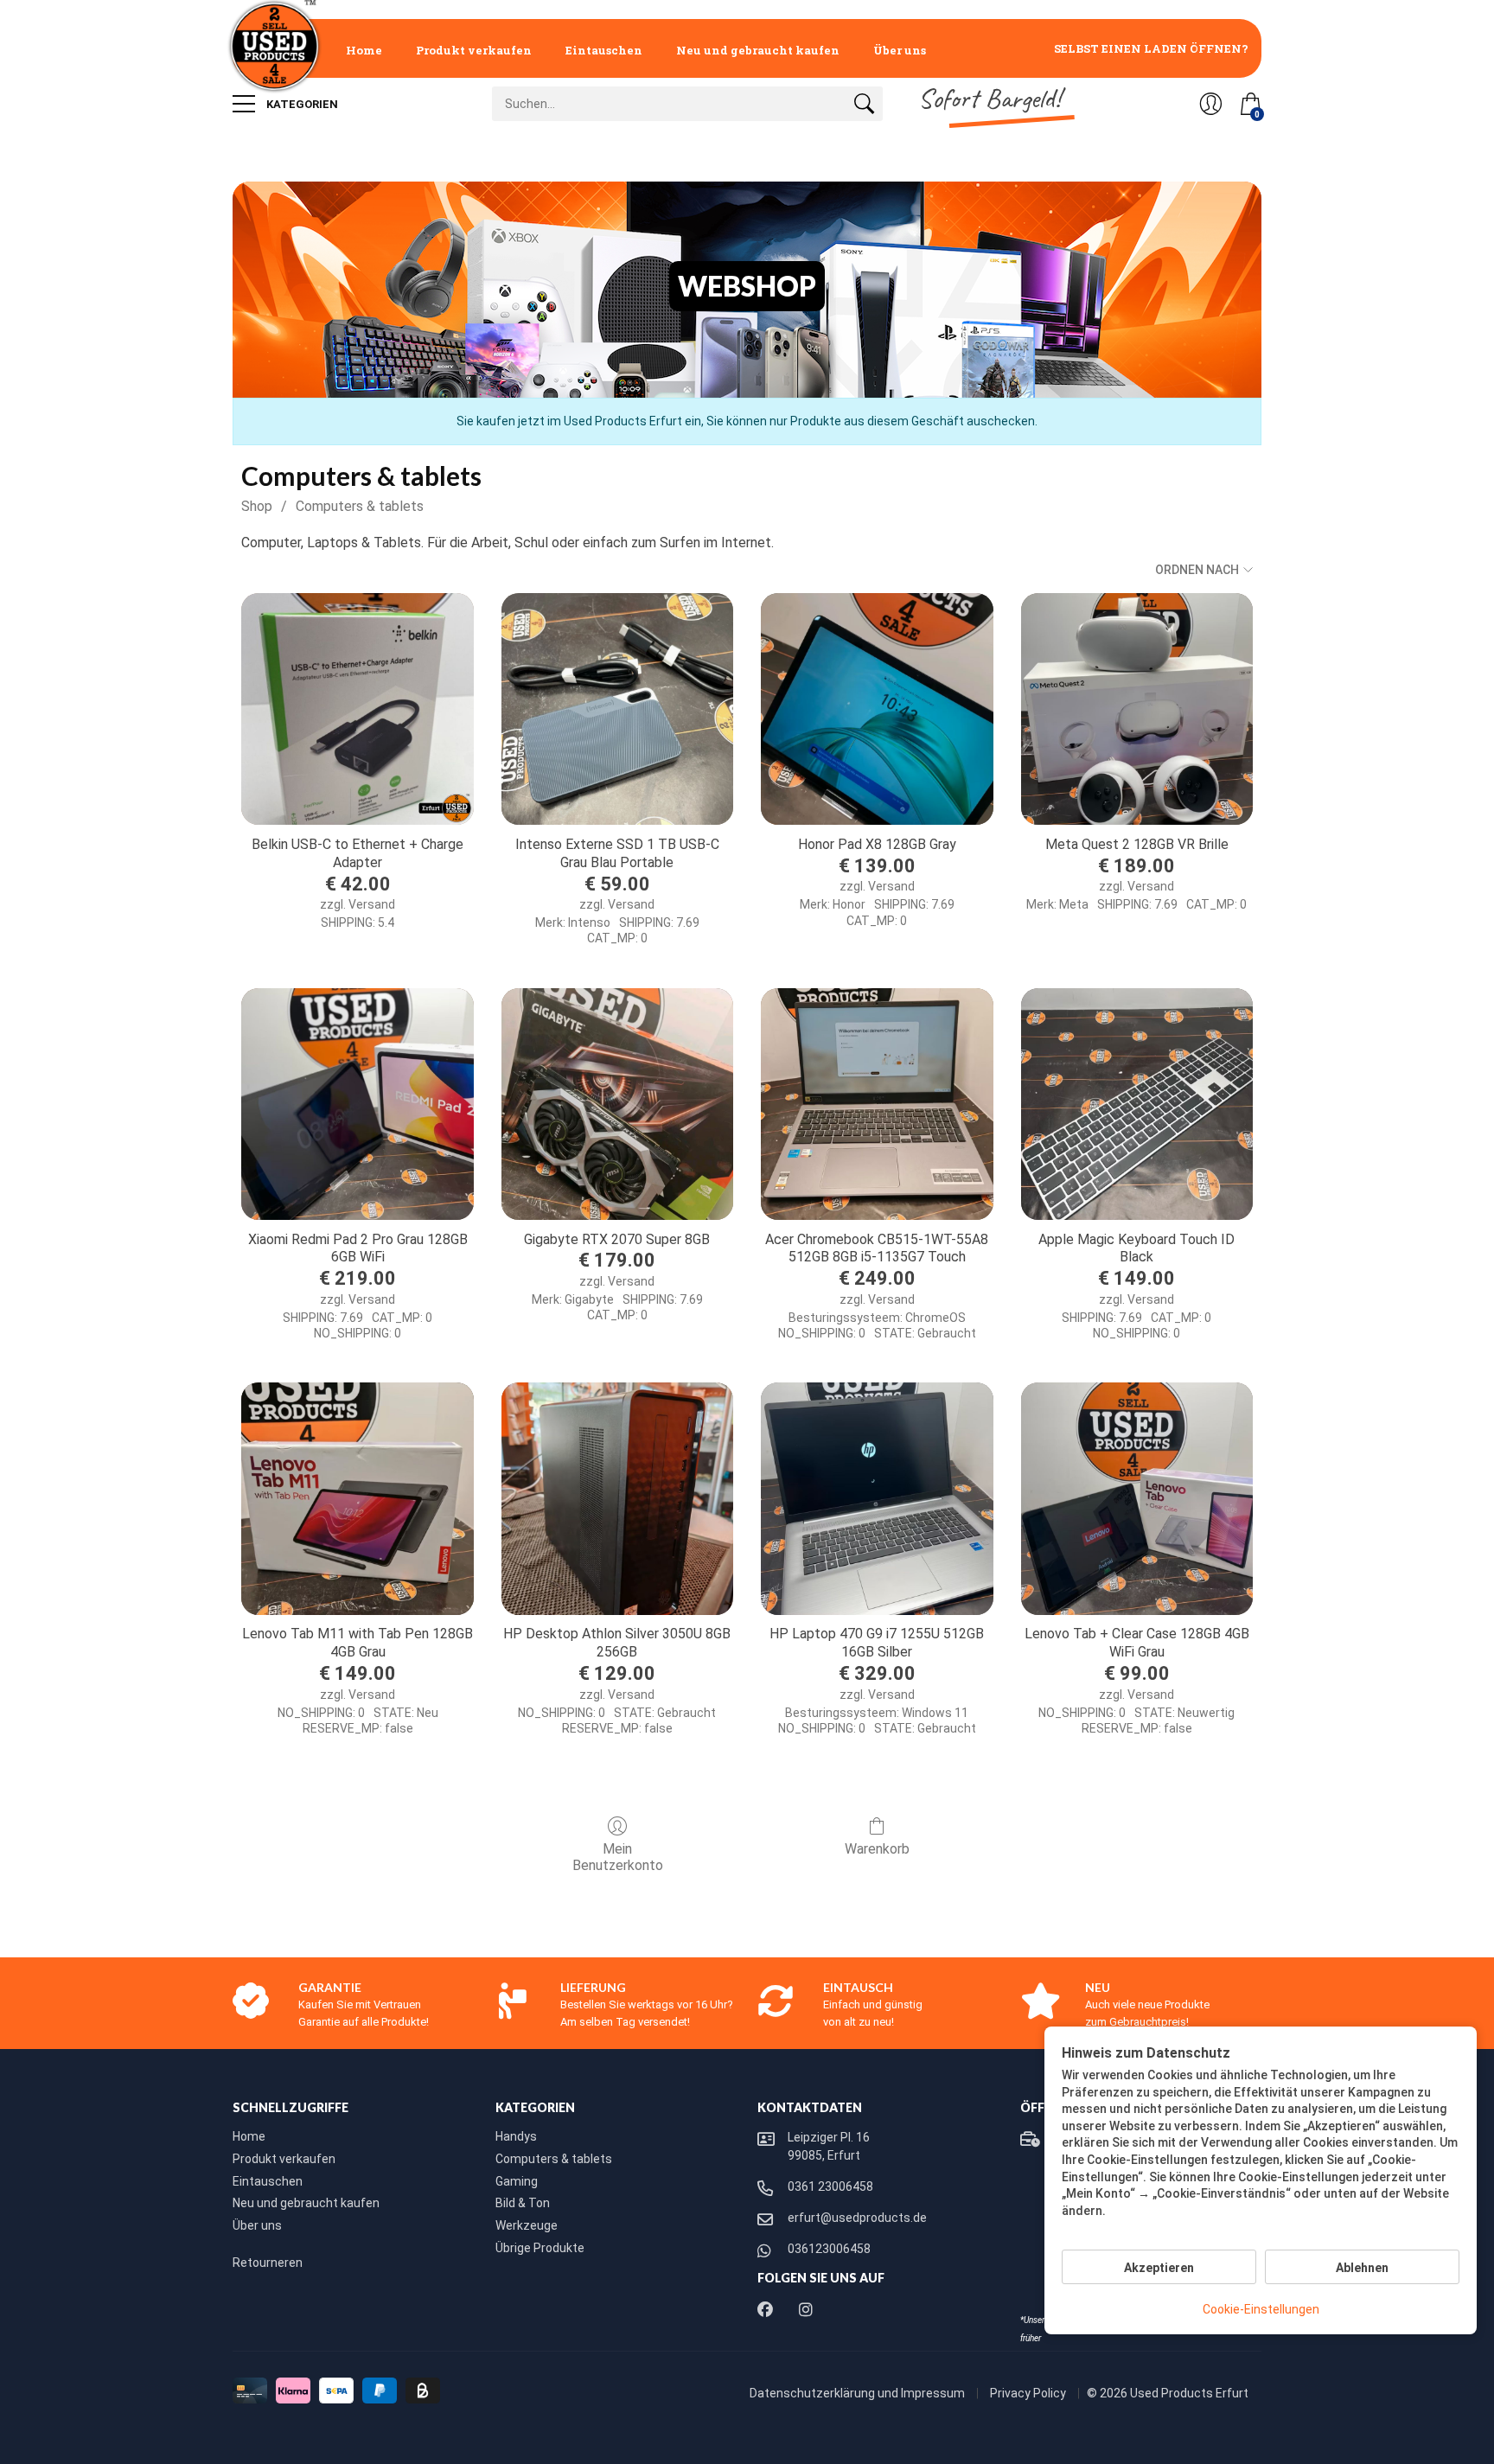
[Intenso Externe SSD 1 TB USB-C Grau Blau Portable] (617, 709)
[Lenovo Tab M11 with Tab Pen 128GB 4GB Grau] (357, 1498)
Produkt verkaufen (474, 50)
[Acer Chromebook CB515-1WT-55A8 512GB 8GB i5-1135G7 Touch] (877, 1104)
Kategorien (301, 104)
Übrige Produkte (540, 2248)
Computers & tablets (360, 506)
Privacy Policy (1029, 2393)
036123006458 (829, 2249)
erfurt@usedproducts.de (857, 2218)
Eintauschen (604, 50)
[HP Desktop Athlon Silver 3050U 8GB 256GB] (617, 1498)
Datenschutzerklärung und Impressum (859, 2393)
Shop (257, 506)
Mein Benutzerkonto (618, 1857)
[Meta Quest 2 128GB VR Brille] (1137, 709)
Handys (516, 2136)
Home (364, 50)
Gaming (517, 2181)
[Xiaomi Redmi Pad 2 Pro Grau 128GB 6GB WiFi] (357, 1104)
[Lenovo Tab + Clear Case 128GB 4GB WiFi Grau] (1137, 1498)
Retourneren (268, 2263)
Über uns (900, 50)
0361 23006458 (830, 2186)
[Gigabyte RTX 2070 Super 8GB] (617, 1104)
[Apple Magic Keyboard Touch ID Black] (1137, 1104)
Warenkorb (877, 1849)
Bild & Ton (523, 2203)
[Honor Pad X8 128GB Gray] (877, 709)
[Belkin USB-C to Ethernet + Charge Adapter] (357, 709)
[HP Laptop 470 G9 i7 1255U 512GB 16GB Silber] (877, 1498)
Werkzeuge (527, 2225)
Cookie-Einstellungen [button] (1261, 2309)
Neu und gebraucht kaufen (758, 50)
